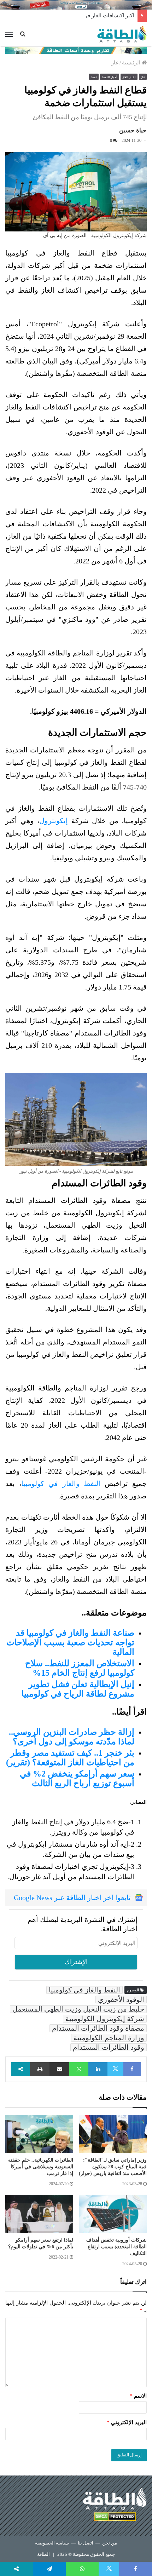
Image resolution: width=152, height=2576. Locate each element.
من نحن (110, 2543)
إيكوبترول (55, 821)
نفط (94, 77)
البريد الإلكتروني (127, 2422)
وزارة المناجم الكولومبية (109, 2038)
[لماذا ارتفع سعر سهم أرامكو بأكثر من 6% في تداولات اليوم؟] (39, 2214)
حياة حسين (133, 130)
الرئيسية (132, 63)
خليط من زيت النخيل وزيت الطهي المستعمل (78, 2009)
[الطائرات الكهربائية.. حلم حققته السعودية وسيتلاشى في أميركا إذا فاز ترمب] (39, 2134)
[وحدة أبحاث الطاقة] (76, 50)
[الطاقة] (122, 34)
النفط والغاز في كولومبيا (61, 1484)
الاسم (138, 2396)
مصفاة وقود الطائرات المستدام (98, 2028)
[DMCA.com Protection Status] (115, 2518)
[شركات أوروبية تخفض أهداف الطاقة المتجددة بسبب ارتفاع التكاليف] (113, 2214)
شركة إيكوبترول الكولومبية (105, 2019)
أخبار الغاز (129, 77)
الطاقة (43, 2554)
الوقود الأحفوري (121, 2000)
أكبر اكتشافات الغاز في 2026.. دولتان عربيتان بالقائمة (75, 16)
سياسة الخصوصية (52, 2543)
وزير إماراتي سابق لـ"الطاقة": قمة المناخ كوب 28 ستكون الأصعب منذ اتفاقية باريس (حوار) (113, 2167)
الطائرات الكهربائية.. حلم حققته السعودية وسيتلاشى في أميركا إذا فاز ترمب (41, 2167)
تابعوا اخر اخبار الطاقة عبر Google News (72, 1898)
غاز (115, 63)
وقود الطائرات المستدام (109, 2047)
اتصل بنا (86, 2543)
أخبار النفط (110, 77)
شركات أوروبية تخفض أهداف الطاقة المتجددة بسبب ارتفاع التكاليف (116, 2247)
